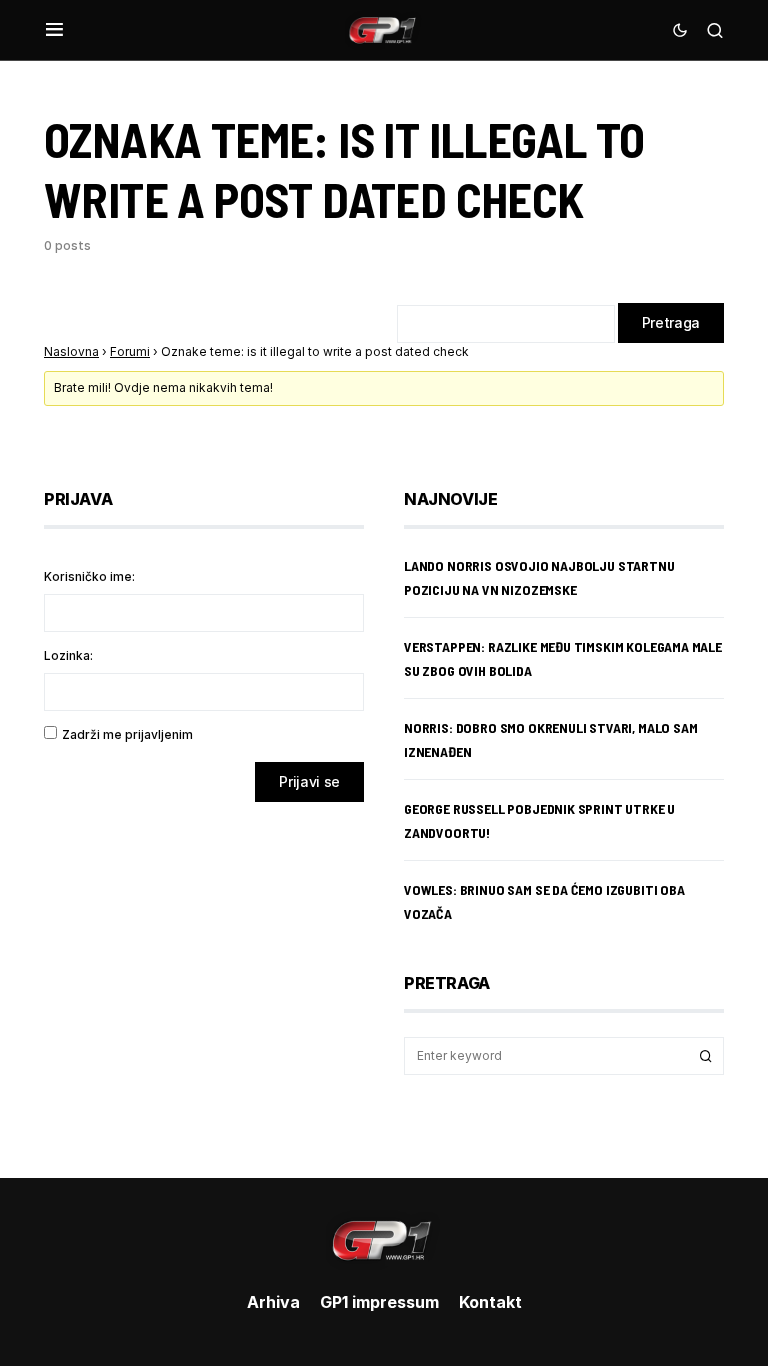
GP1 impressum (379, 1302)
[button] (54, 30)
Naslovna (71, 351)
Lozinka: (68, 655)
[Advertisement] (204, 975)
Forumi (130, 351)
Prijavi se (309, 781)
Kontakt (490, 1302)
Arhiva (273, 1302)
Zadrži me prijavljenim (127, 734)
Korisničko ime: (89, 576)
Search (706, 1056)
